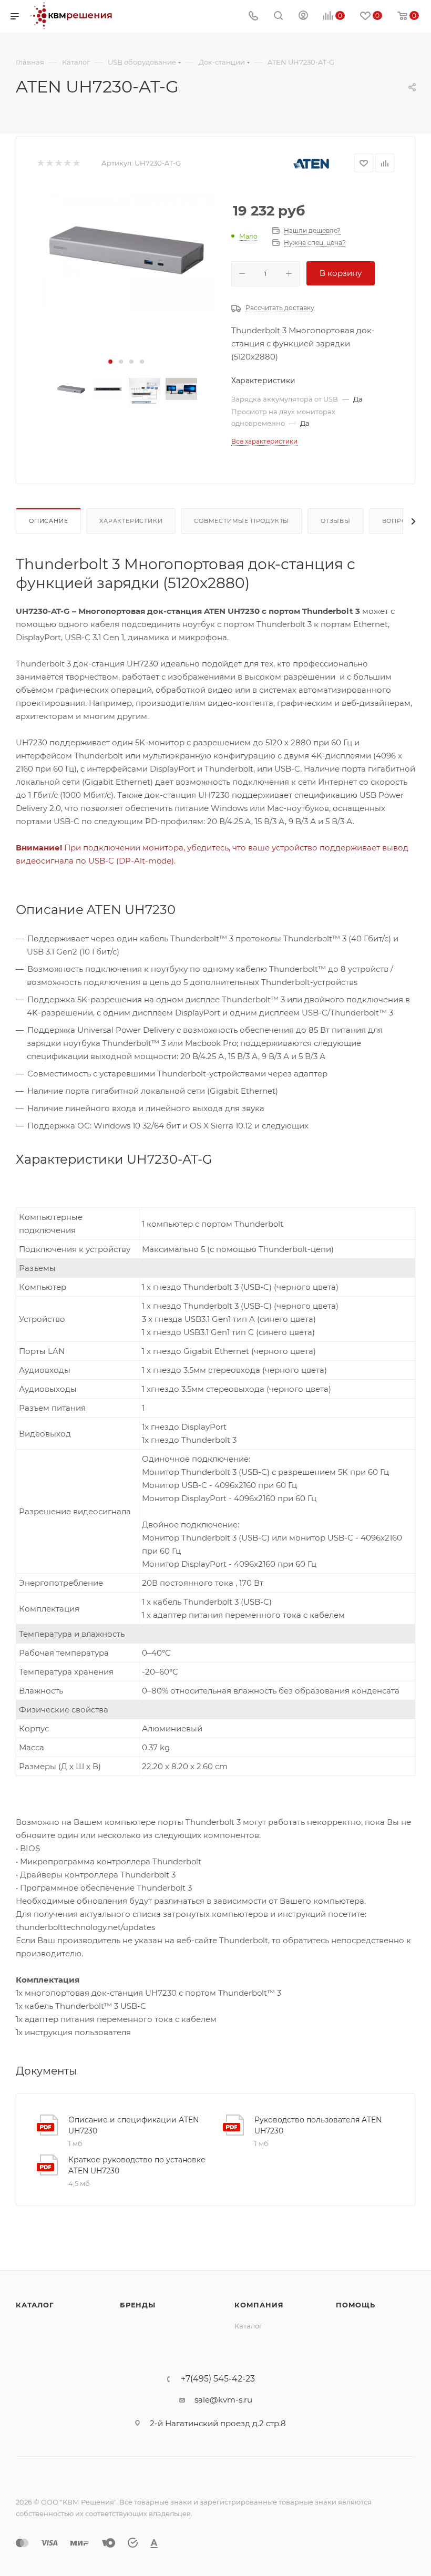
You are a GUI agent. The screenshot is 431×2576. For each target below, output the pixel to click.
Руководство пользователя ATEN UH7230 (318, 2125)
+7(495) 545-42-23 (218, 2379)
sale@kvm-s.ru (223, 2400)
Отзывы (336, 521)
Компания (259, 2305)
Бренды (138, 2305)
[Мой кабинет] (303, 17)
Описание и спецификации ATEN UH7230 (134, 2125)
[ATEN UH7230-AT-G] (126, 248)
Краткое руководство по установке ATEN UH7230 (137, 2165)
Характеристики (131, 521)
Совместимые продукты (242, 521)
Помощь (356, 2305)
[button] (110, 362)
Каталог (35, 2305)
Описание (48, 521)
